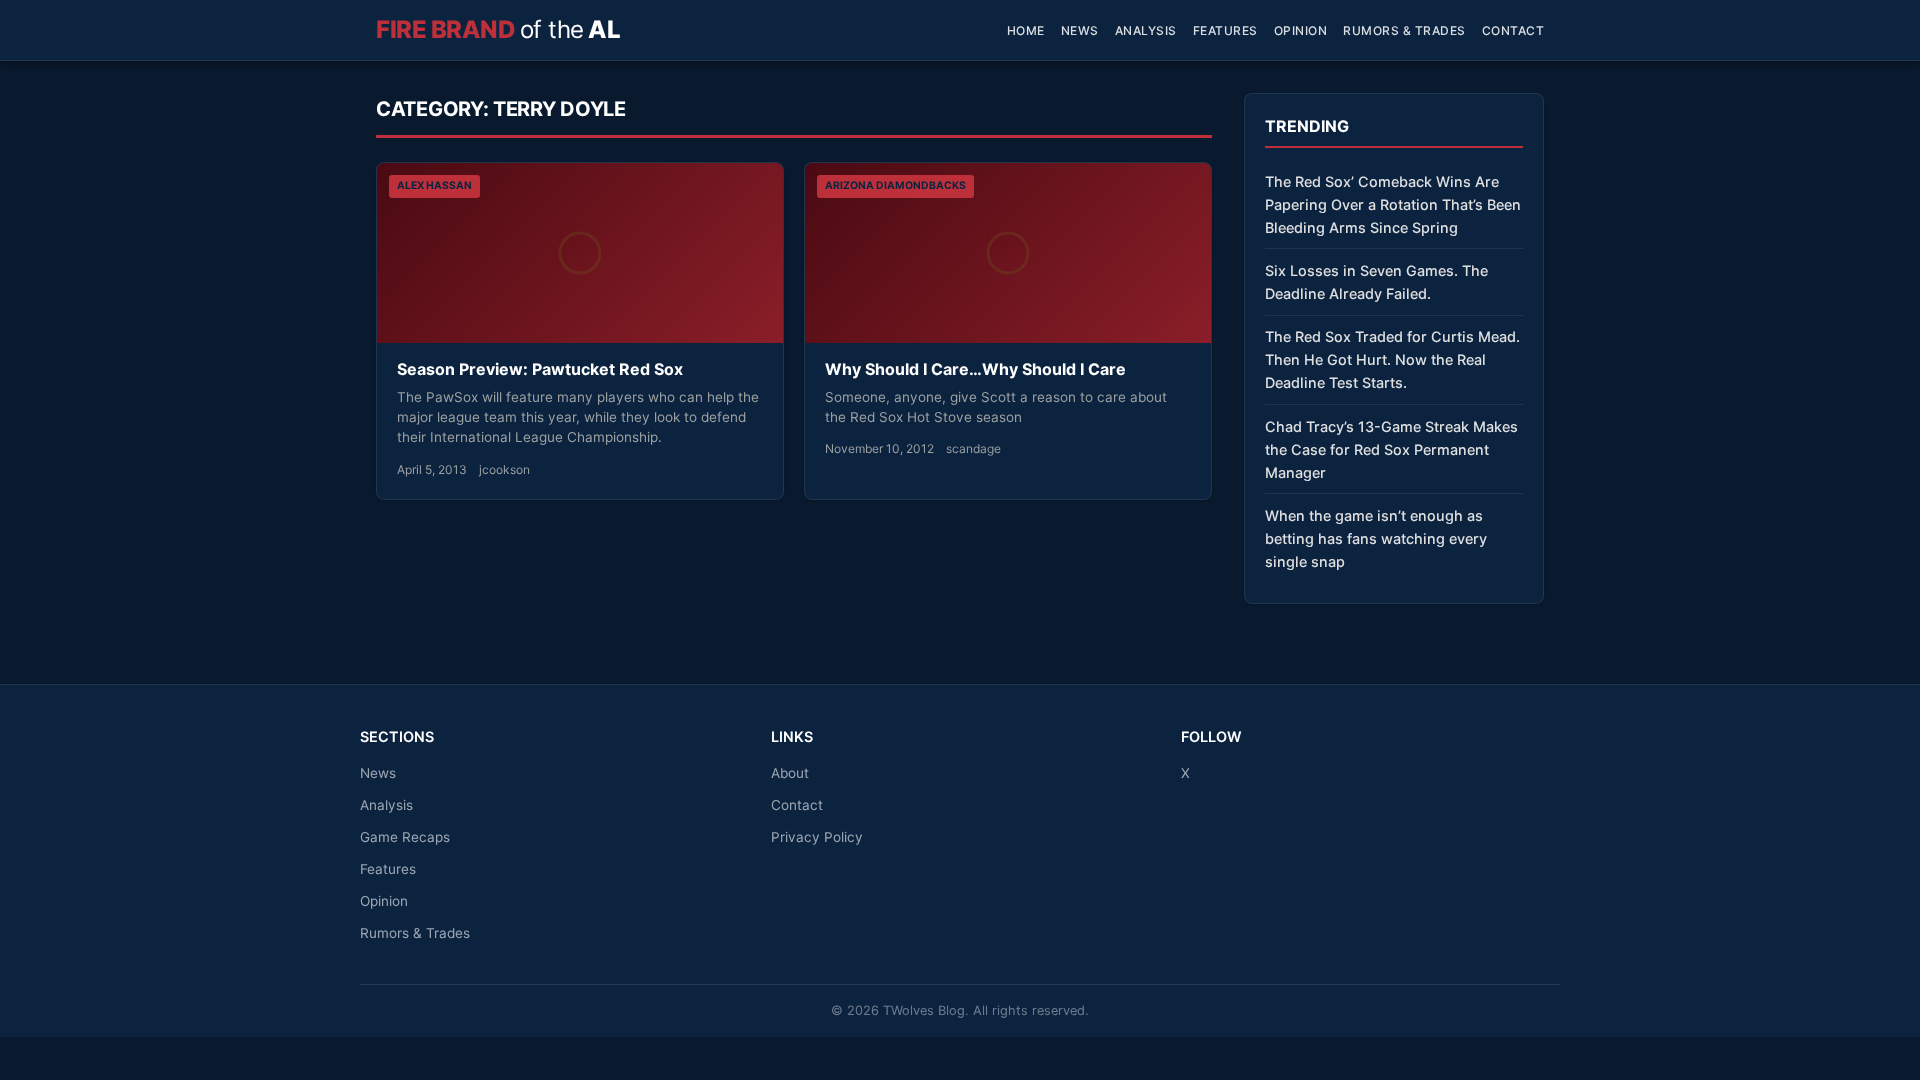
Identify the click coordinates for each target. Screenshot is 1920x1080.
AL (498, 29)
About (790, 773)
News (1080, 30)
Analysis (1146, 30)
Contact (1513, 30)
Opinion (1301, 30)
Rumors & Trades (1404, 30)
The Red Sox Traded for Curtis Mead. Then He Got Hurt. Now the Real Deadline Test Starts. (1392, 359)
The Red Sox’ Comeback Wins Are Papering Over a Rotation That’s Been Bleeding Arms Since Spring (1393, 204)
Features (1225, 30)
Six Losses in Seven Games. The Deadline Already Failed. (1376, 282)
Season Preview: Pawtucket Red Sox (540, 369)
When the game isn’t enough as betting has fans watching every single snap (1376, 538)
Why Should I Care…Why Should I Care (975, 369)
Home (1026, 30)
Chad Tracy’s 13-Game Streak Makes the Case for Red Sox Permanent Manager (1391, 449)
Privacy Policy (817, 837)
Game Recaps (405, 837)
